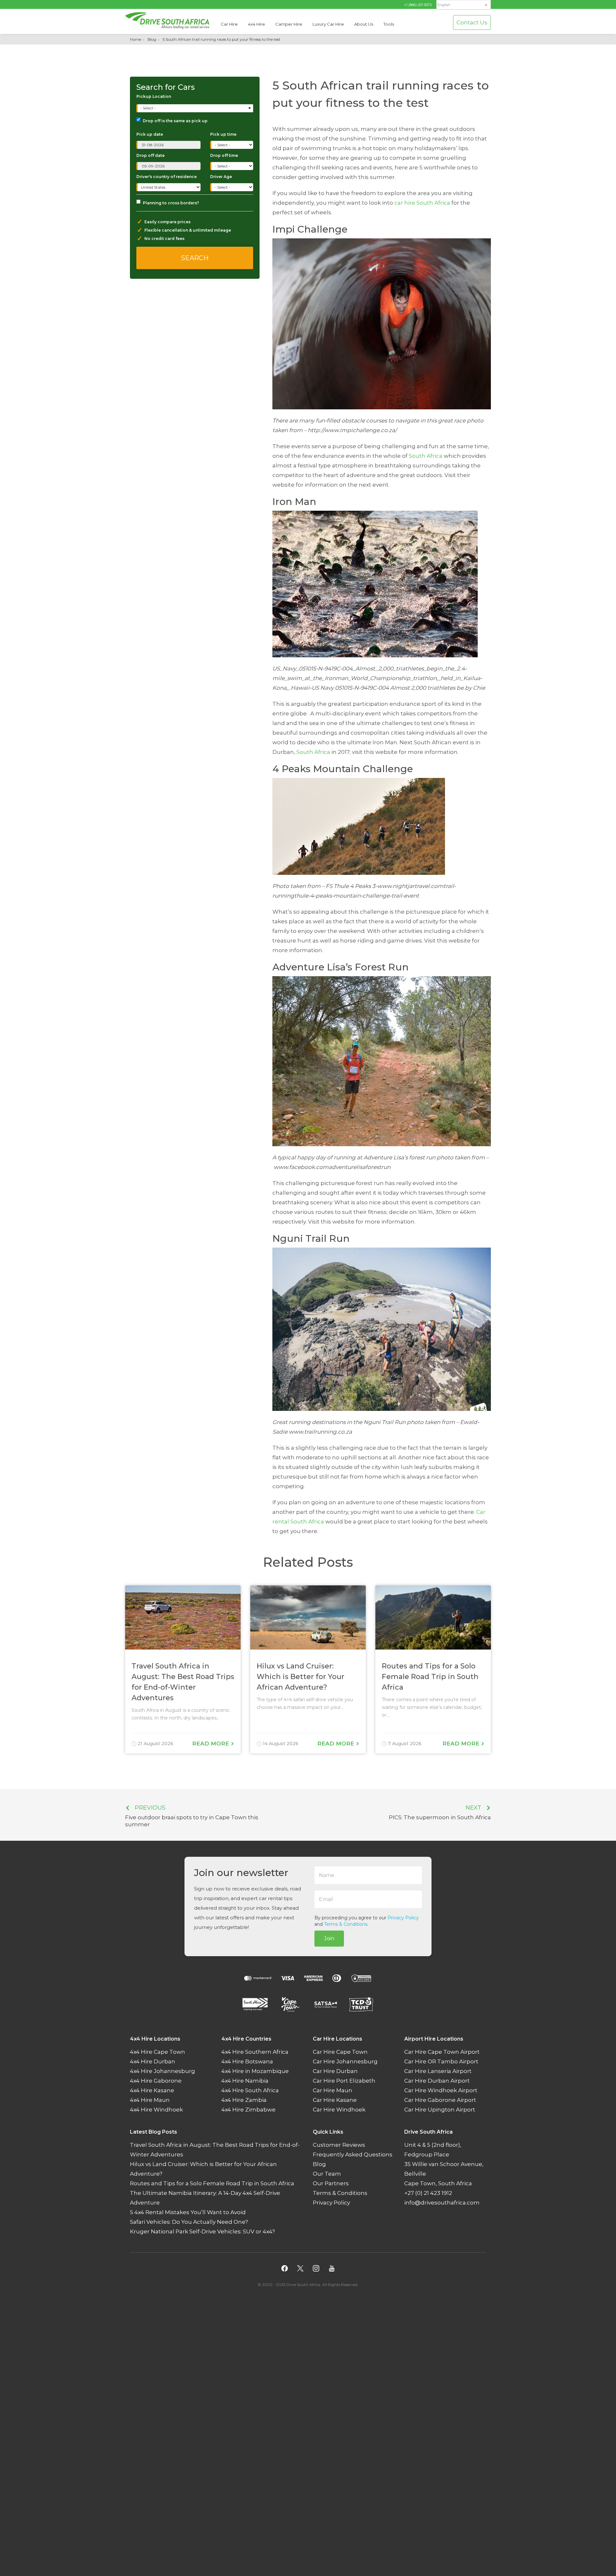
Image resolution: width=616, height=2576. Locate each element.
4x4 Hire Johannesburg (163, 2071)
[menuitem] (464, 5)
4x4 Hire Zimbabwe (248, 2110)
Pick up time (223, 134)
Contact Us (472, 22)
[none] (464, 5)
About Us (364, 24)
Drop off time (224, 155)
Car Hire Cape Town (340, 2052)
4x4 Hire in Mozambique (255, 2071)
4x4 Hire (257, 24)
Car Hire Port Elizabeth (344, 2081)
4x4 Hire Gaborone (156, 2081)
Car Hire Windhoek (339, 2110)
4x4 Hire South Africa (250, 2091)
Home (136, 39)
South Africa (426, 456)
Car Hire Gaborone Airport (440, 2100)
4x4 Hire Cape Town (158, 2052)
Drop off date (150, 155)
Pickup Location (154, 96)
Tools (389, 24)
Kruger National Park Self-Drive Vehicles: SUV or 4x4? (202, 2232)
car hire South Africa (422, 203)
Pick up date (150, 134)
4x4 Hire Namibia (245, 2081)
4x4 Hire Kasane (152, 2091)
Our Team (327, 2174)
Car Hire (229, 24)
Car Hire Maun (333, 2091)
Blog (152, 39)
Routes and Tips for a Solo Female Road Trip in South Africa (212, 2184)
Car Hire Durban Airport (437, 2081)
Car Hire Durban (335, 2071)
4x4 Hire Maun (150, 2100)
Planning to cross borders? (171, 203)
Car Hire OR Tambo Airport (441, 2062)
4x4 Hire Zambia (244, 2100)
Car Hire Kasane (335, 2100)
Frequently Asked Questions (353, 2155)
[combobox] (195, 108)
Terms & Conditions (346, 1924)
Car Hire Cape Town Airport (442, 2052)
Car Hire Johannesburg (345, 2062)
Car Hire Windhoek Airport (441, 2091)
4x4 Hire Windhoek (156, 2110)
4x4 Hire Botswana (247, 2062)
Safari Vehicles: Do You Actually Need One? (189, 2222)
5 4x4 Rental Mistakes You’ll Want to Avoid (188, 2213)
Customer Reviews (339, 2145)
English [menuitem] (444, 5)
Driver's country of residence (167, 177)
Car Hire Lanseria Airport (438, 2071)
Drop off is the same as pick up (175, 121)
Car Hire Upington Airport (440, 2110)
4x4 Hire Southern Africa (255, 2052)
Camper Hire (289, 24)
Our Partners (331, 2184)
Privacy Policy (403, 1918)
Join (329, 1938)
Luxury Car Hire (328, 24)
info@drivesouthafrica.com (442, 2203)
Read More (211, 1744)
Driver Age (221, 177)
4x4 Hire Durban (153, 2062)
